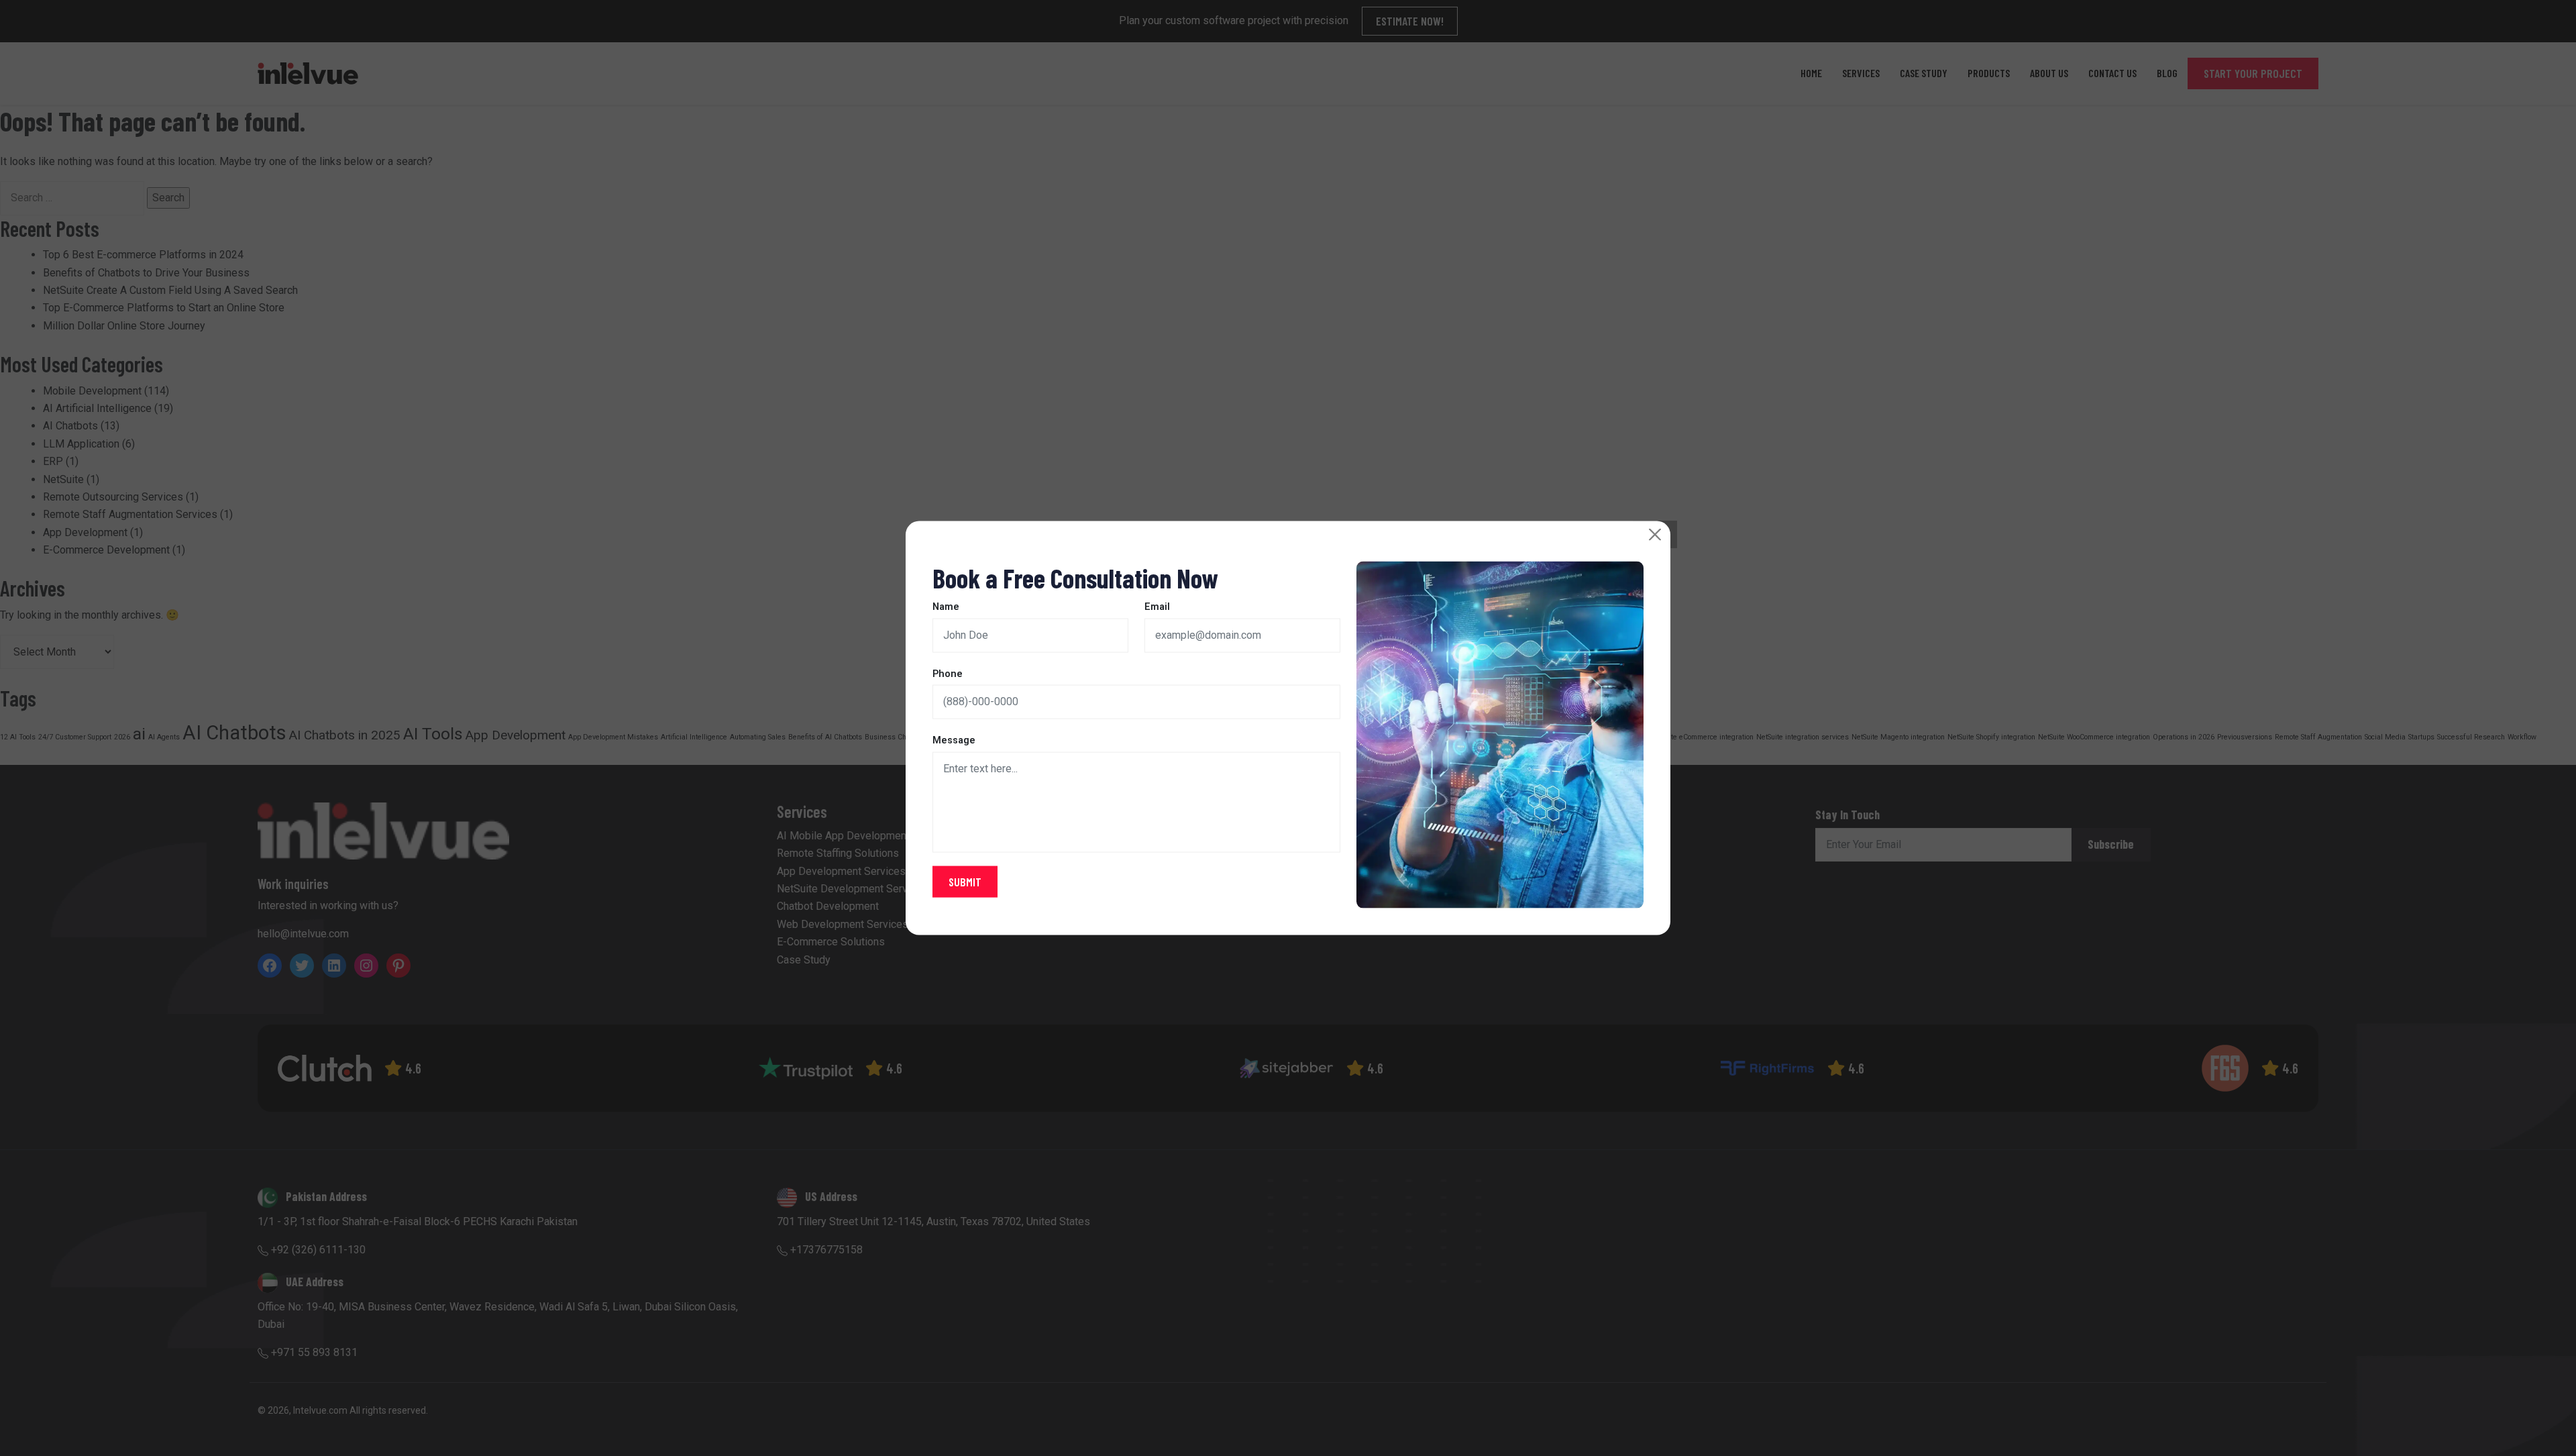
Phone (948, 673)
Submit (965, 882)
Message (954, 740)
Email (1157, 607)
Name (946, 607)
